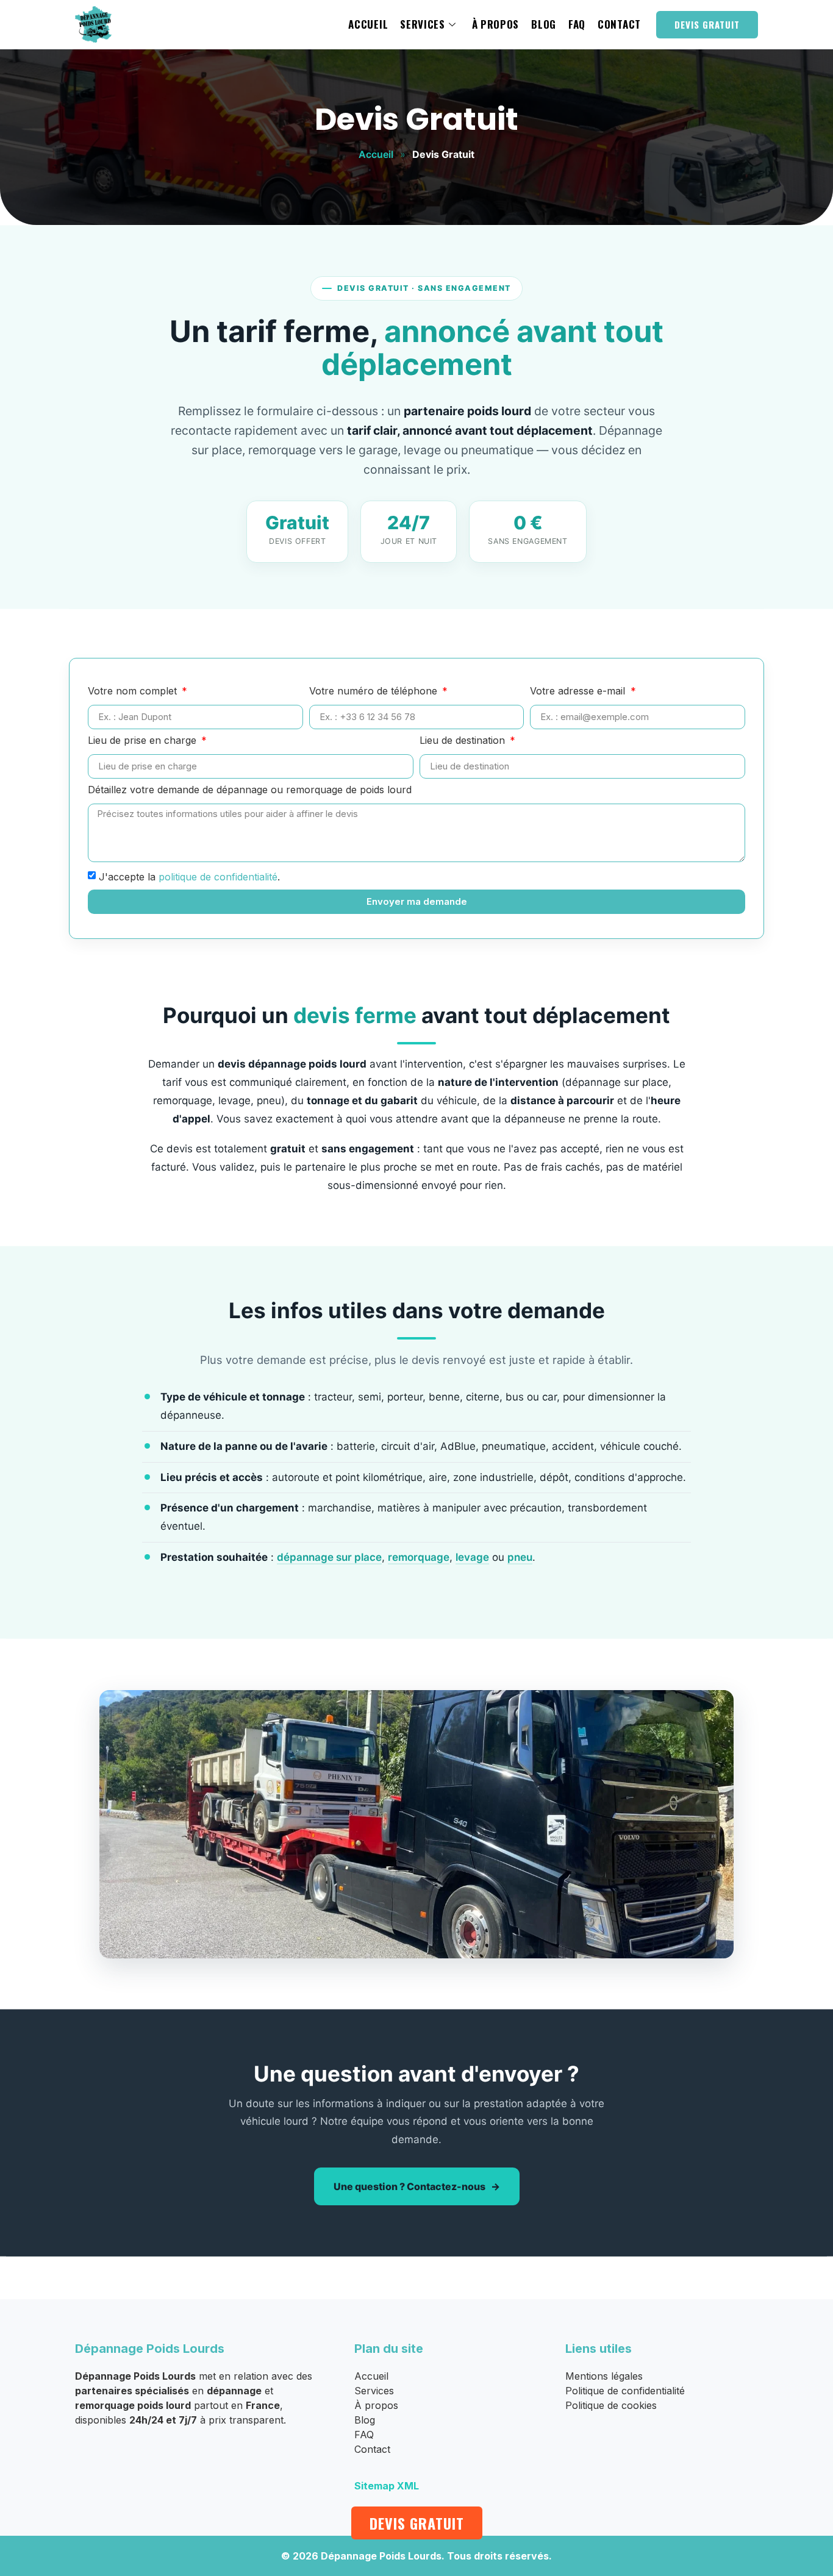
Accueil (368, 24)
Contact (619, 24)
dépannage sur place (329, 1557)
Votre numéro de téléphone (375, 691)
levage (472, 1557)
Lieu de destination (464, 741)
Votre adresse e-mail (579, 691)
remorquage (419, 1557)
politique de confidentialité (218, 876)
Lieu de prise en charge (144, 741)
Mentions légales (604, 2376)
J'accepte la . (189, 876)
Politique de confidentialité (625, 2391)
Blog (544, 24)
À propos (496, 24)
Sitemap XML (387, 2486)
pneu (520, 1557)
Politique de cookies (611, 2405)
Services (423, 24)
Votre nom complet (134, 691)
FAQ (577, 24)
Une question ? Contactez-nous (409, 2186)
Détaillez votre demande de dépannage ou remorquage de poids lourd (250, 790)
